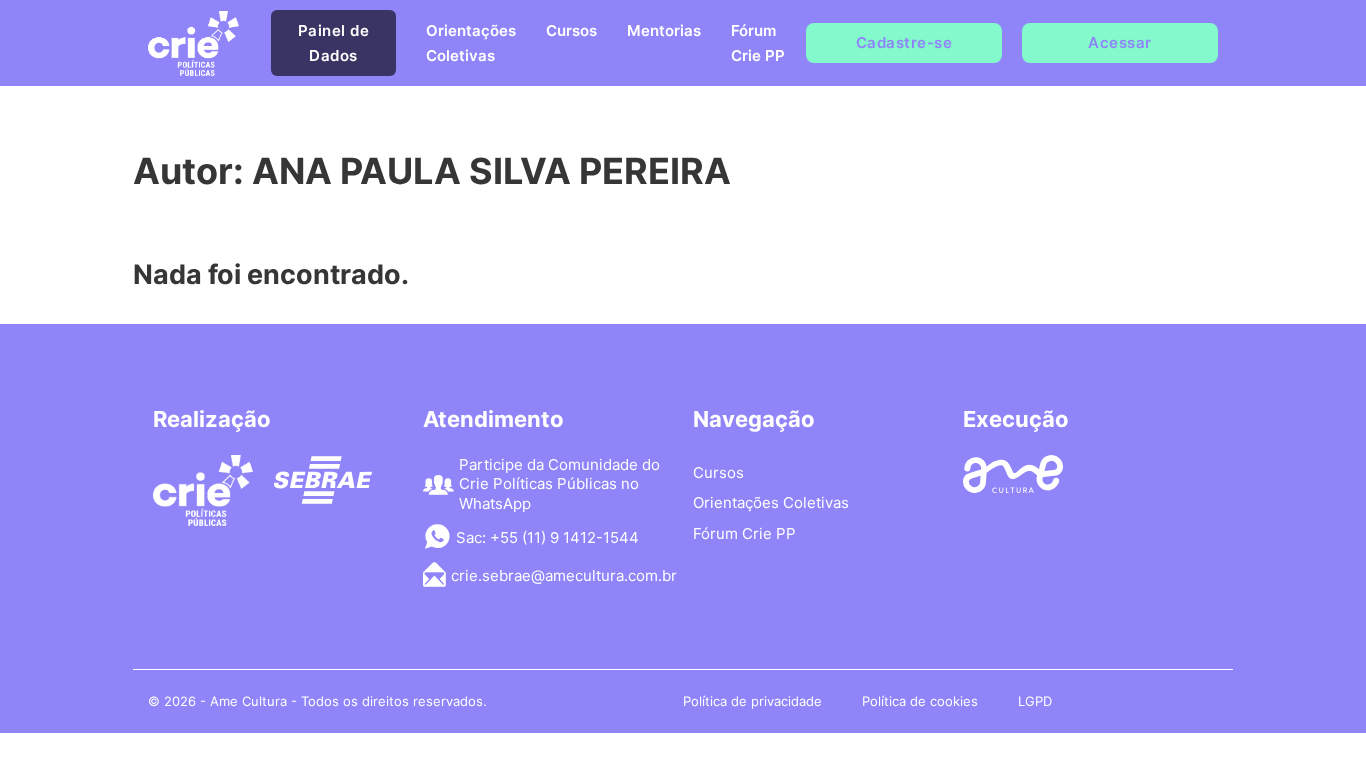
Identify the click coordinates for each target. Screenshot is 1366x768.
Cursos (571, 30)
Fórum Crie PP (758, 43)
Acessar (1120, 42)
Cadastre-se (904, 42)
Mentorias (664, 30)
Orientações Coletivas (471, 43)
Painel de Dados (334, 43)
